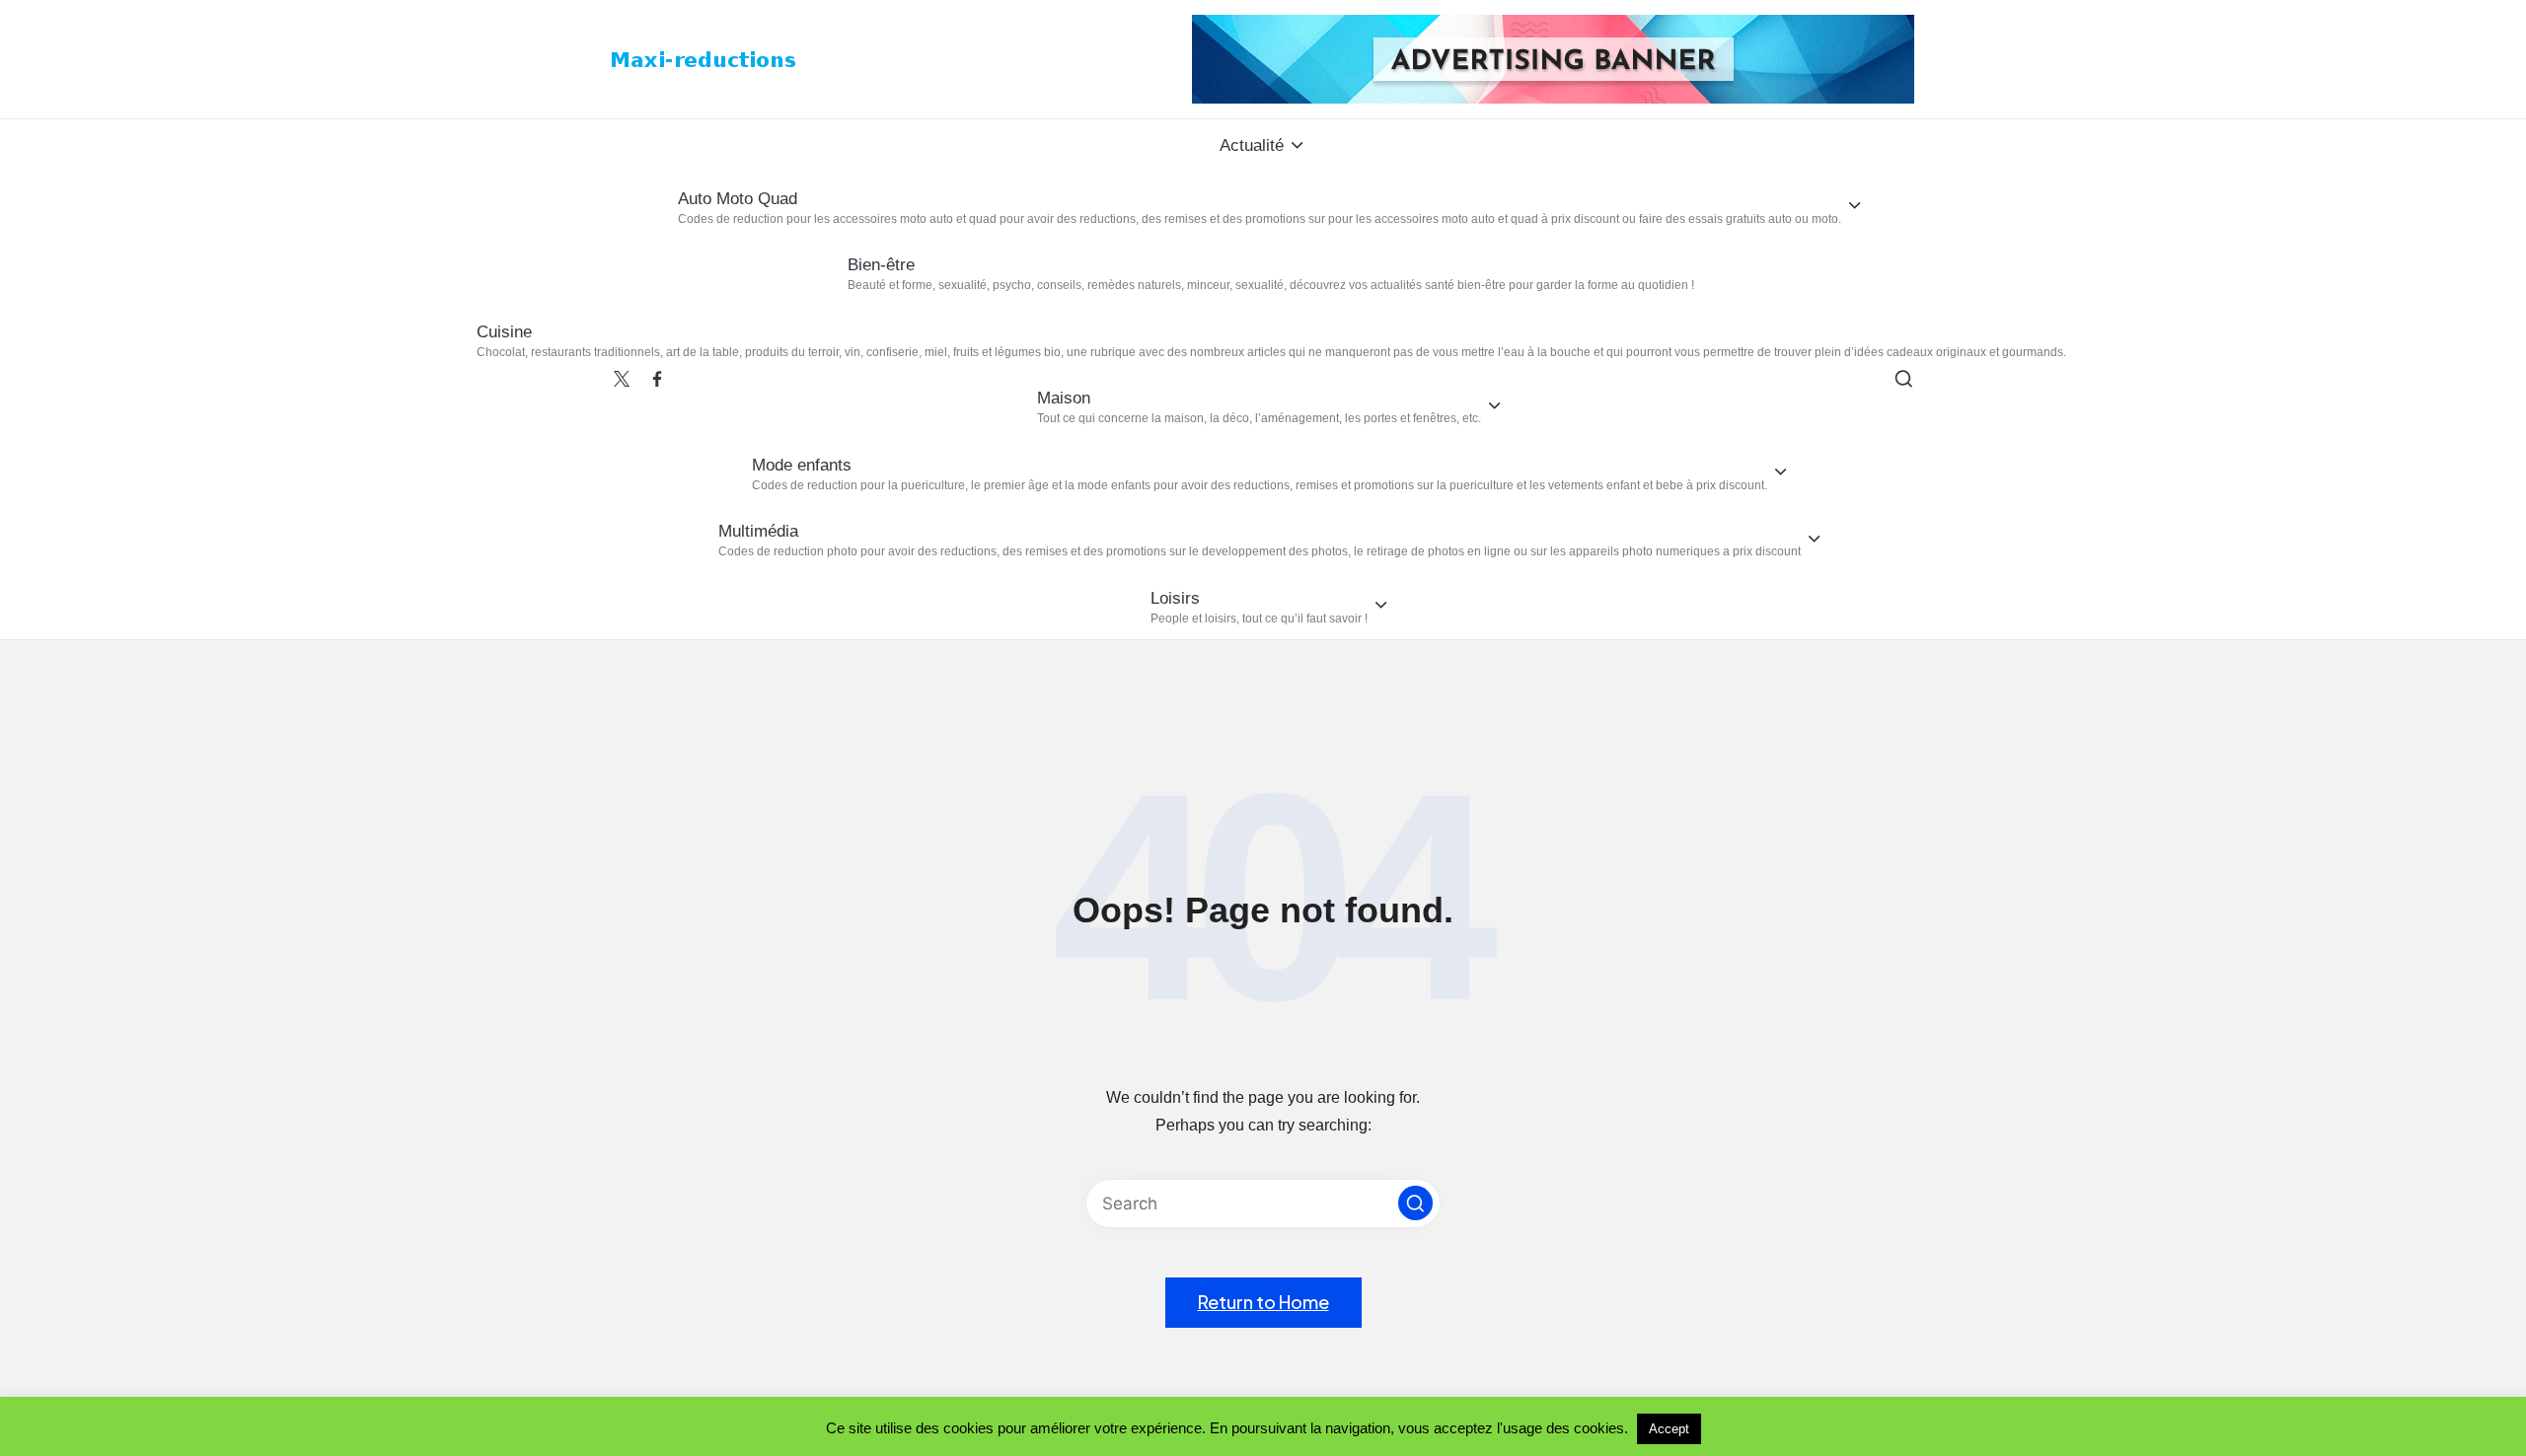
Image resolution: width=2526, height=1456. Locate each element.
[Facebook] (657, 379)
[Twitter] (622, 379)
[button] (1415, 1203)
